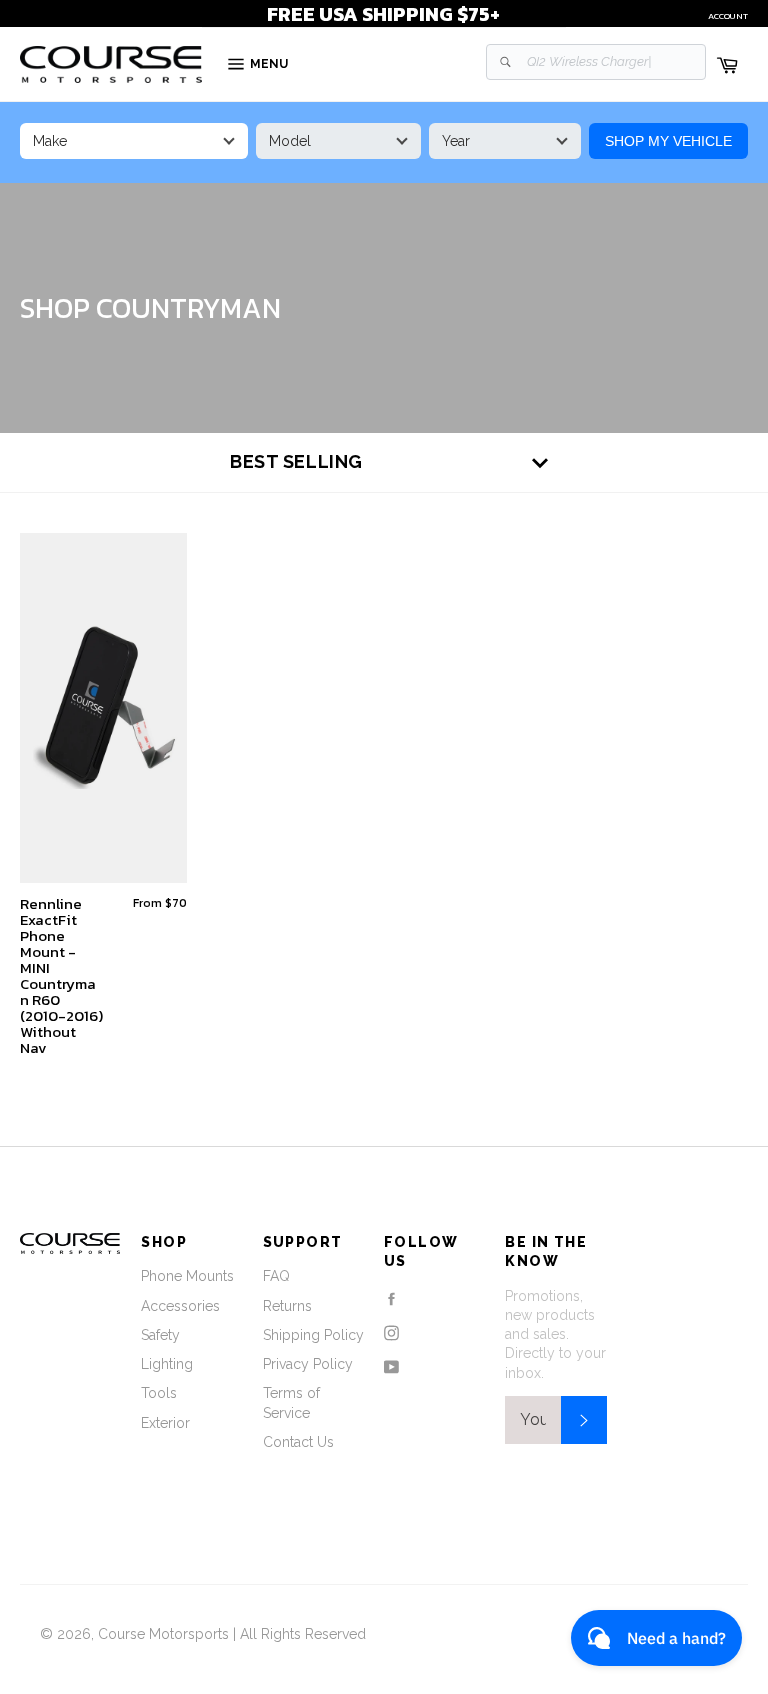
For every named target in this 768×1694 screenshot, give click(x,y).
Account (728, 16)
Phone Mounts (187, 1276)
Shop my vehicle (668, 141)
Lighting (167, 1364)
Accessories (180, 1306)
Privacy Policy (308, 1364)
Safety (160, 1335)
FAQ (276, 1276)
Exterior (165, 1423)
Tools (159, 1393)
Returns (287, 1306)
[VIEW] (103, 708)
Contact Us (298, 1442)
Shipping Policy (313, 1335)
